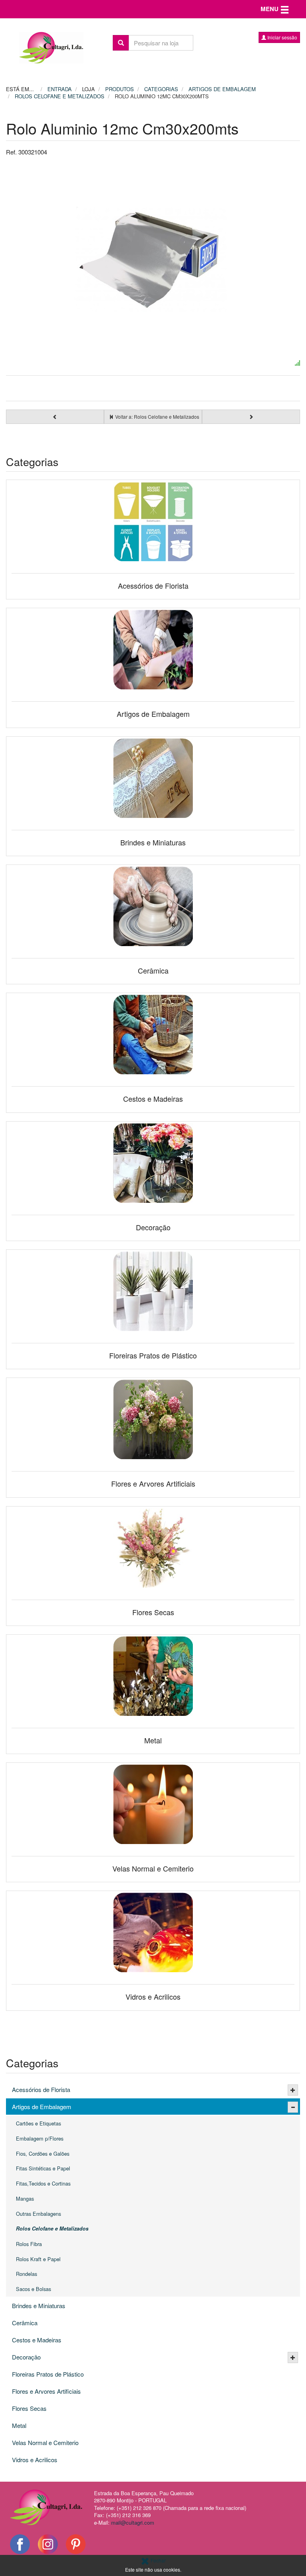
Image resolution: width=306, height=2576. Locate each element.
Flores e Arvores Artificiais (46, 2391)
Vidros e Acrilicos (35, 2460)
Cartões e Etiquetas (38, 2123)
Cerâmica (25, 2323)
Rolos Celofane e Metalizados (52, 2229)
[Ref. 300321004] (153, 259)
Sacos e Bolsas (33, 2289)
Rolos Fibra (29, 2244)
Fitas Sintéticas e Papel (43, 2168)
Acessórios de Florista (41, 2089)
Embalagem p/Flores (40, 2138)
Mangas (25, 2198)
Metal (19, 2425)
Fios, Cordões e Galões (43, 2153)
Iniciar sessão (282, 37)
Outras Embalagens (38, 2214)
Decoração (26, 2357)
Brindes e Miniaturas (39, 2306)
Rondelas (26, 2274)
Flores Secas (29, 2408)
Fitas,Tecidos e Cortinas (43, 2183)
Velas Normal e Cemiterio (45, 2442)
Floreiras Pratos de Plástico (48, 2374)
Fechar (158, 2560)
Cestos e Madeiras (37, 2340)
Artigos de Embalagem (42, 2107)
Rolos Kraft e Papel (38, 2259)
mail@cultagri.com (133, 2522)
